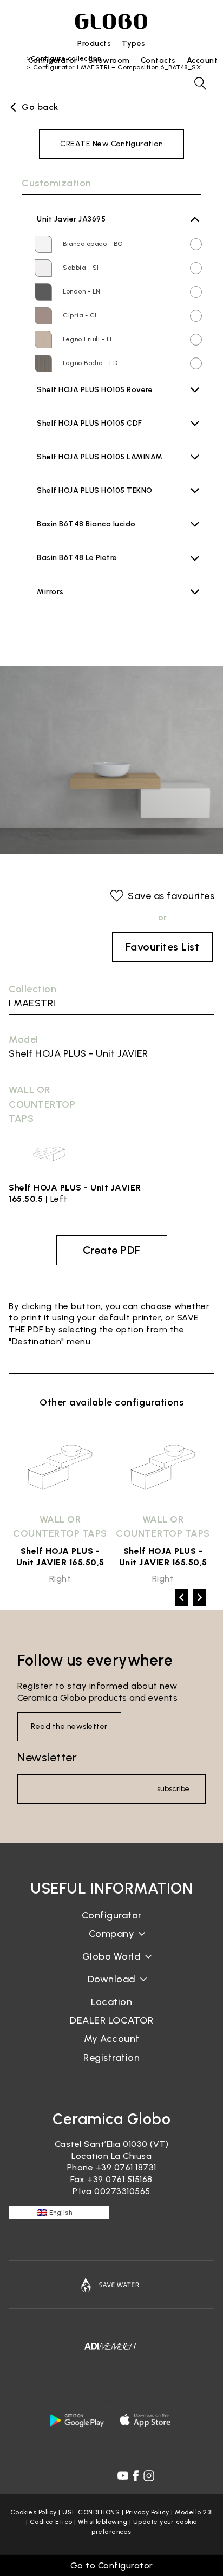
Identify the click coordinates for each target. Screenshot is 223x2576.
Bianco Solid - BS (91, 502)
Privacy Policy (147, 2512)
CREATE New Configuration (111, 144)
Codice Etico (51, 2522)
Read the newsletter (69, 1726)
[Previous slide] (182, 1597)
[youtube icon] (123, 2476)
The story (111, 1942)
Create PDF (112, 1250)
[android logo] (77, 2420)
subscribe (173, 1789)
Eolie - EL (78, 435)
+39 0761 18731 (126, 2167)
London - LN (82, 291)
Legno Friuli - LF (88, 339)
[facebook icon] (136, 2476)
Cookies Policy (34, 2512)
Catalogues (112, 1988)
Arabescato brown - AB (101, 569)
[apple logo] (146, 2420)
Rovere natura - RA (93, 401)
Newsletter (47, 1757)
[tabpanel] (60, 1505)
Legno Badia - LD (90, 363)
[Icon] (111, 2285)
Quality (111, 1965)
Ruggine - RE (83, 483)
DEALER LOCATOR (111, 2020)
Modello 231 (194, 2512)
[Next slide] (199, 1597)
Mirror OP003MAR (70, 617)
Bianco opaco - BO (93, 244)
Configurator (112, 1915)
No (45, 600)
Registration (111, 2058)
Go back (40, 107)
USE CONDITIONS (91, 2512)
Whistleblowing (103, 2522)
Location (111, 2002)
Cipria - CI (80, 315)
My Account (112, 2039)
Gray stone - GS (90, 469)
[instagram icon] (149, 2476)
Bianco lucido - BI (91, 536)
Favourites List (163, 947)
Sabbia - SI (81, 268)
